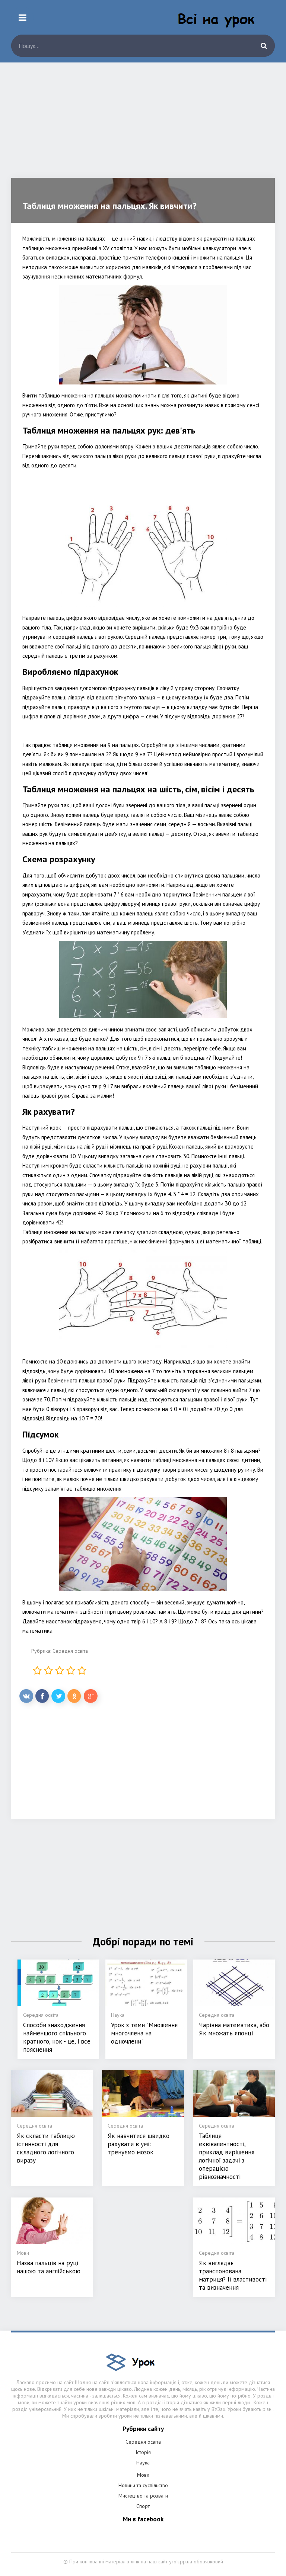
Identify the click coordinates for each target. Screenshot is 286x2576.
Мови (143, 2475)
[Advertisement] (143, 126)
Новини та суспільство (143, 2485)
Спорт (143, 2506)
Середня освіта (70, 1651)
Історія (143, 2452)
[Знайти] (264, 46)
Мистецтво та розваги (143, 2496)
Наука (143, 2463)
